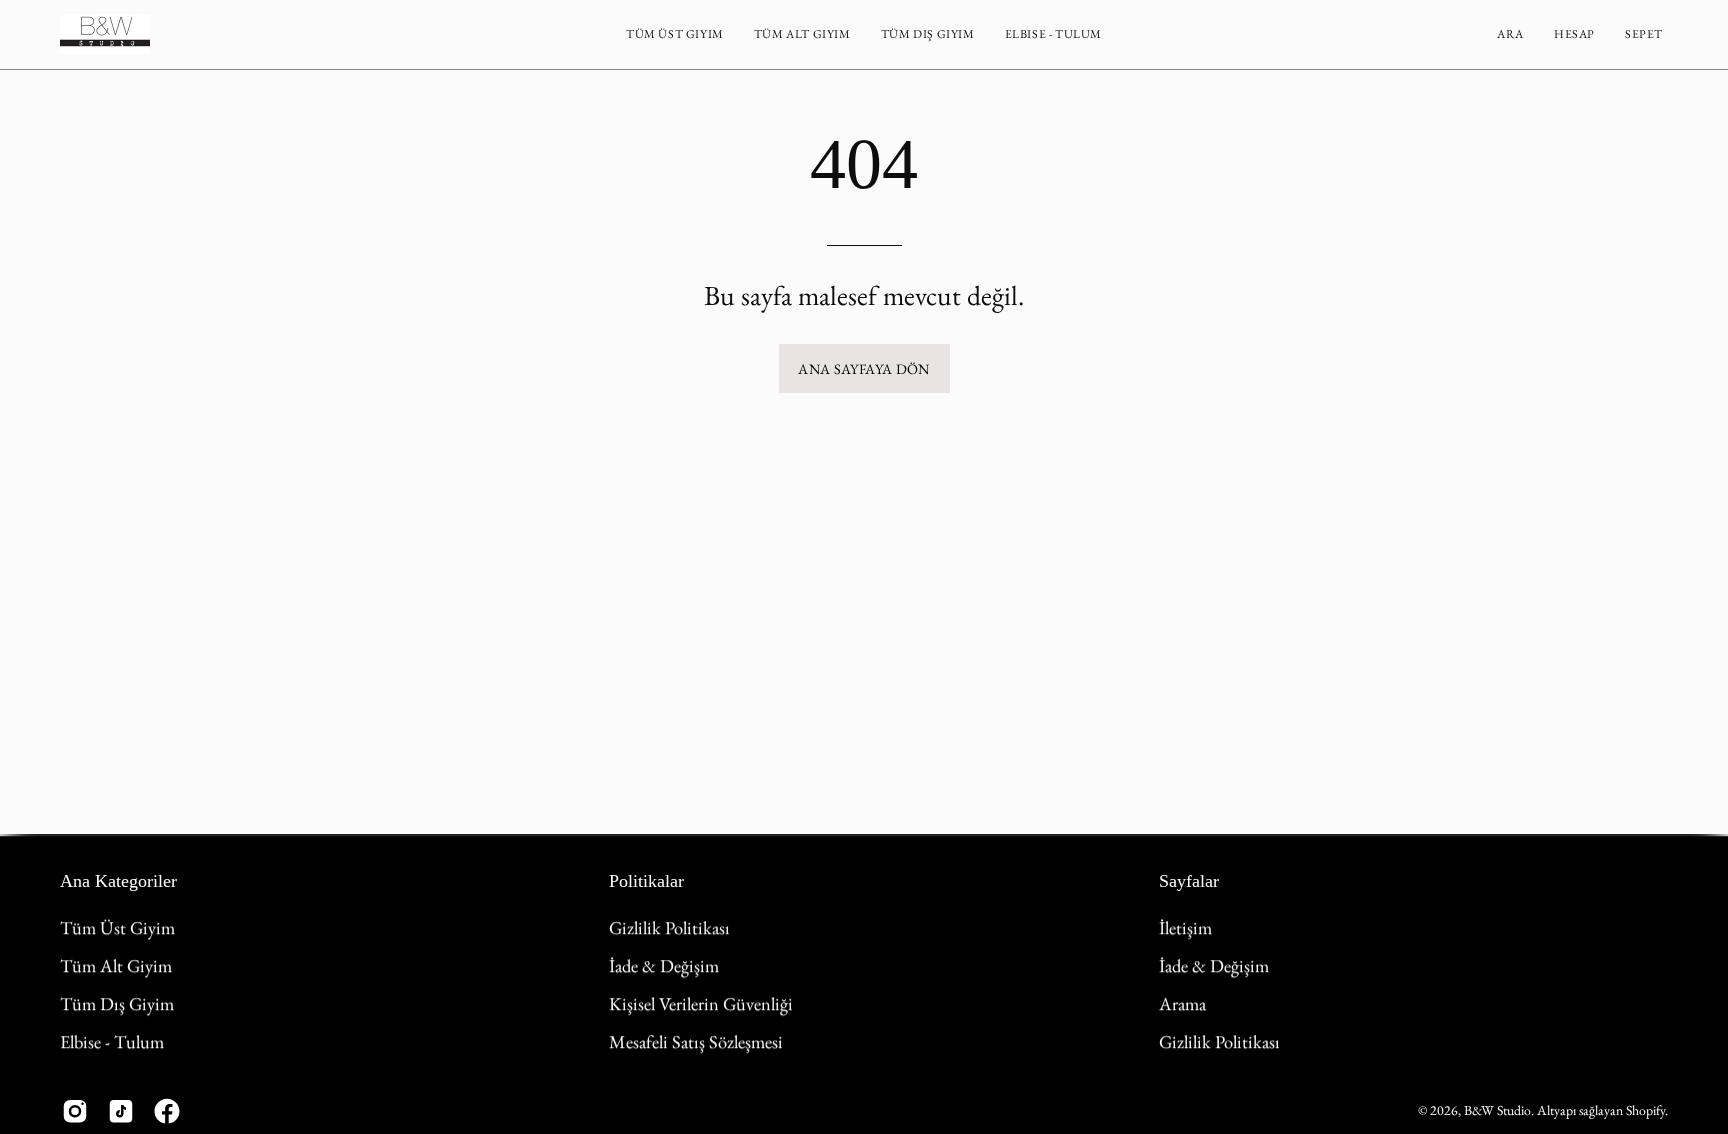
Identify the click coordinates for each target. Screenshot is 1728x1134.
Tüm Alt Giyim (116, 965)
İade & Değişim (664, 965)
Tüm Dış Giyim (117, 1003)
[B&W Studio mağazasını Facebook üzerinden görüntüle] (167, 1111)
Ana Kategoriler (118, 881)
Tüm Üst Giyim (117, 927)
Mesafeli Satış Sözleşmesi (696, 1041)
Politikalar (646, 881)
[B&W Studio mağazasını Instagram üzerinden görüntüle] (75, 1111)
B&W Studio (1497, 1110)
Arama (1182, 1003)
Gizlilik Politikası (669, 927)
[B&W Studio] (105, 34)
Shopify (1645, 1110)
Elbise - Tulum (112, 1041)
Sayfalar (1189, 881)
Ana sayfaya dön (863, 368)
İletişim (1185, 927)
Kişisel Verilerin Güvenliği (701, 1003)
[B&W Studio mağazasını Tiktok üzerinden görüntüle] (121, 1111)
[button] (675, 34)
